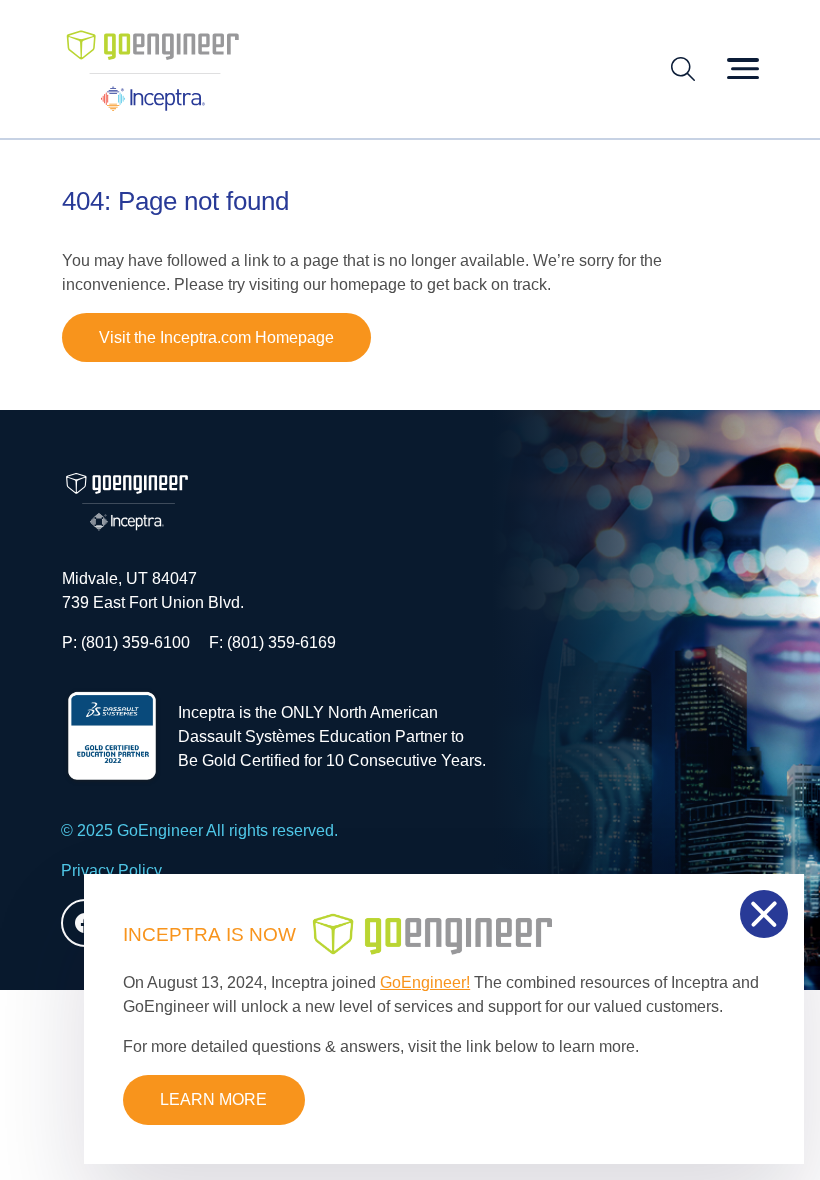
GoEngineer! (425, 982)
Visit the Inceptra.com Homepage (216, 337)
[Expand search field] (683, 69)
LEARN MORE (213, 1099)
